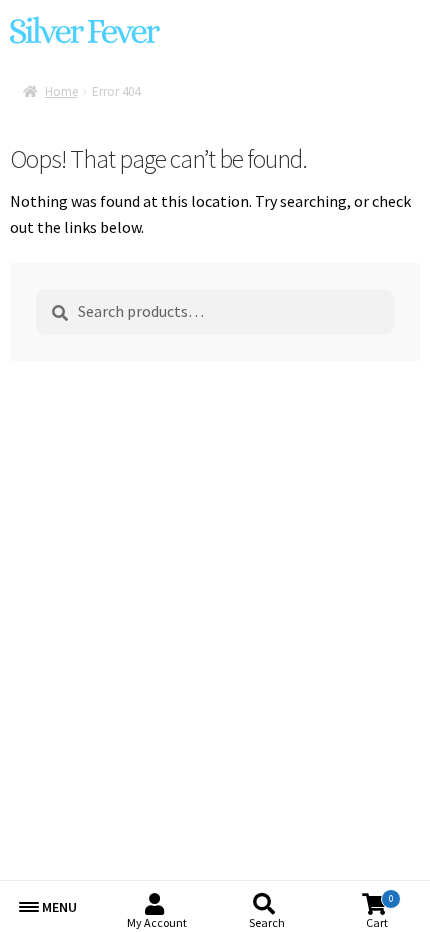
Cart (379, 911)
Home (61, 91)
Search (267, 922)
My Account (157, 922)
